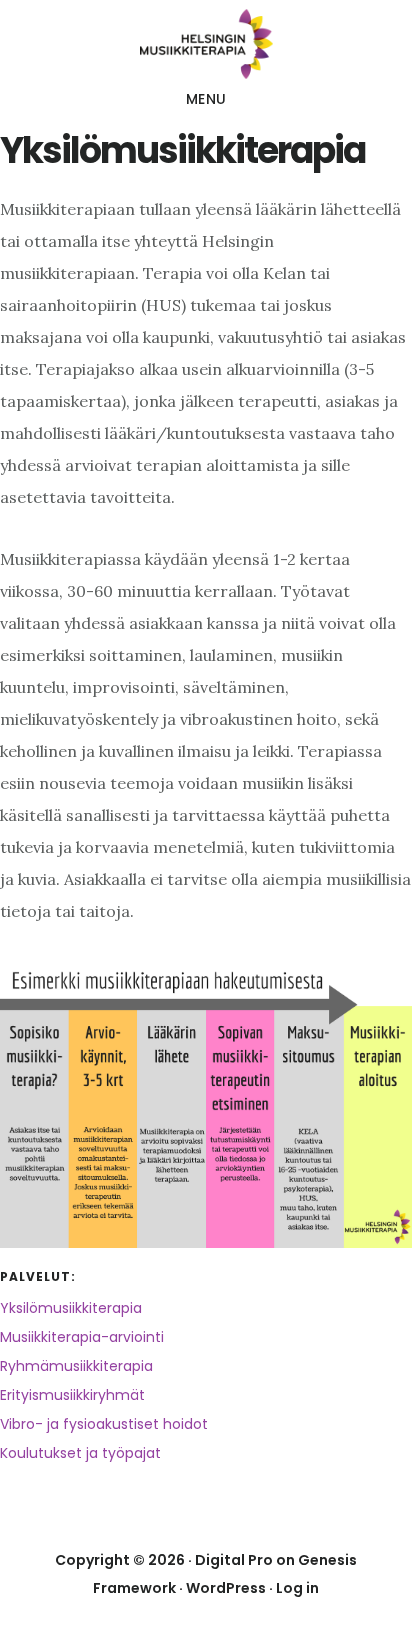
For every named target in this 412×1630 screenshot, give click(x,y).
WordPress (226, 1588)
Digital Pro (234, 1560)
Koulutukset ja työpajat (80, 1453)
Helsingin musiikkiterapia (206, 44)
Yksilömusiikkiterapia (71, 1308)
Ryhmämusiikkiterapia (76, 1366)
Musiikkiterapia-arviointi (82, 1337)
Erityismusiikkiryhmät (72, 1395)
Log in (297, 1588)
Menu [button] (206, 99)
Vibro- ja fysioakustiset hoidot (104, 1424)
